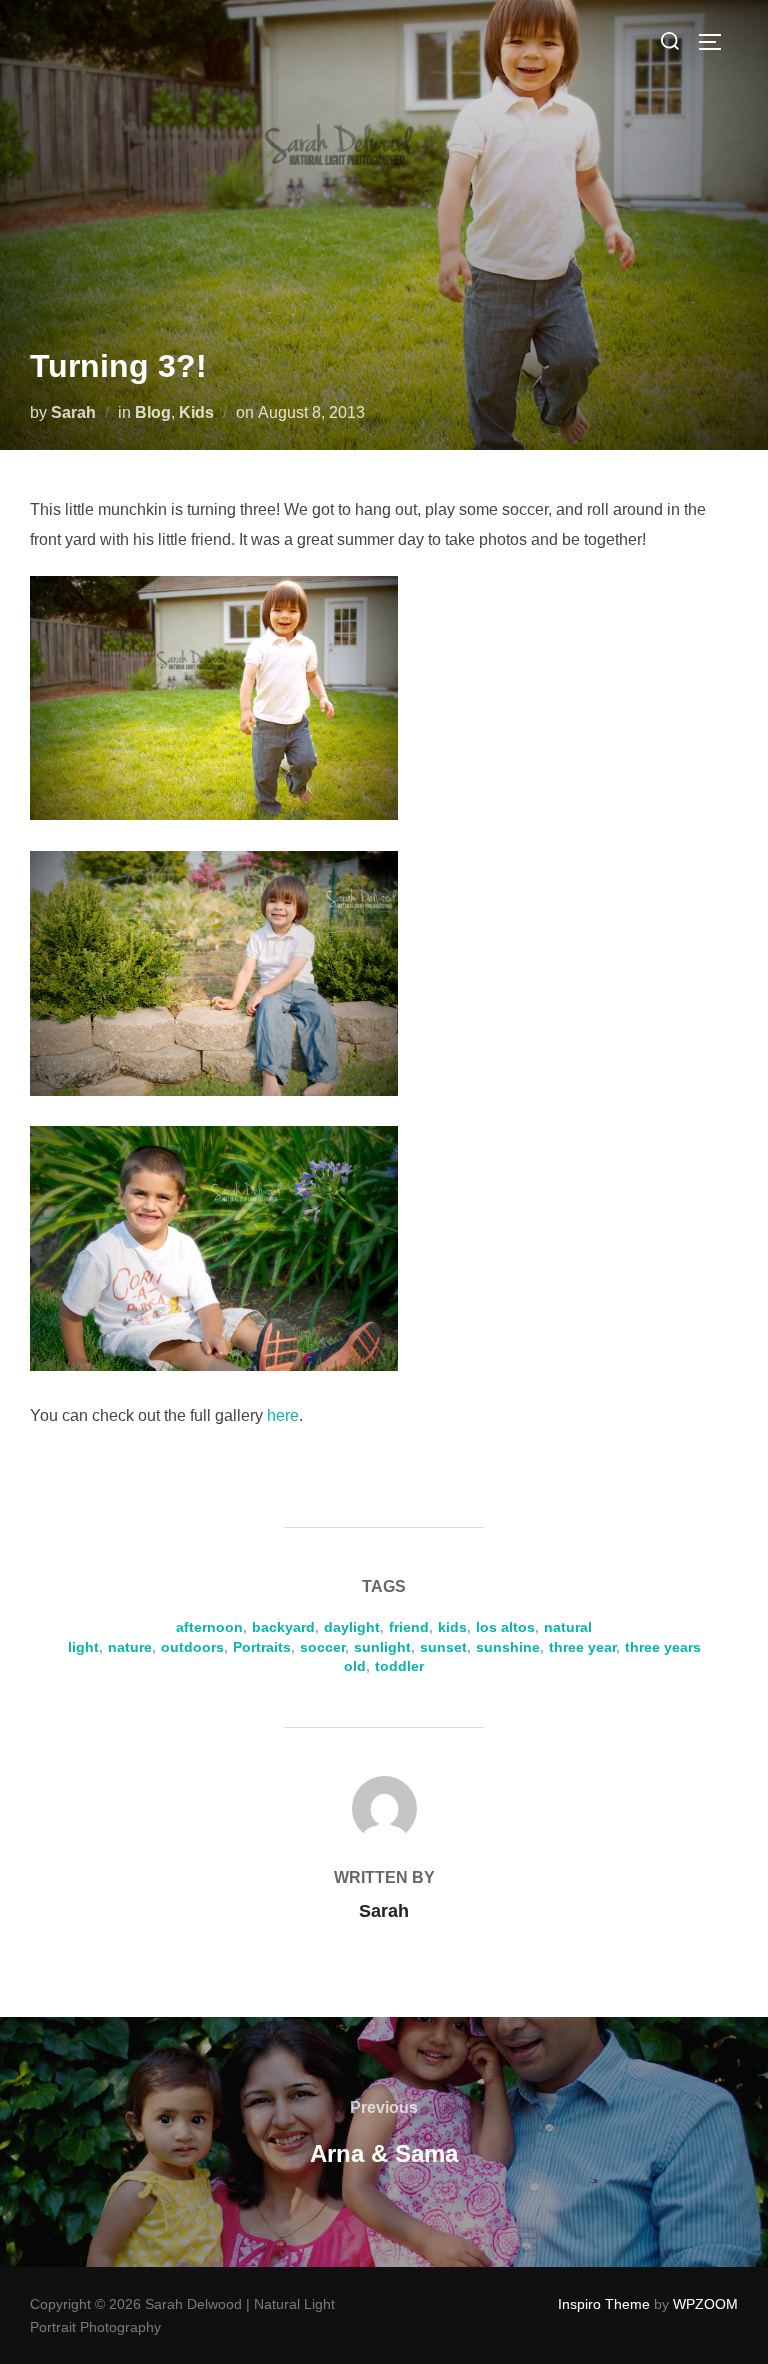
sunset (443, 1647)
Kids (196, 412)
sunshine (508, 1647)
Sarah (73, 412)
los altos (505, 1627)
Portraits (262, 1647)
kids (452, 1627)
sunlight (382, 1647)
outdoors (192, 1647)
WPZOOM (705, 2304)
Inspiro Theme (604, 2304)
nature (130, 1647)
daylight (352, 1627)
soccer (322, 1647)
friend (409, 1627)
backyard (283, 1627)
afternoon (209, 1627)
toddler (399, 1666)
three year (582, 1647)
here (283, 1415)
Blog (153, 412)
